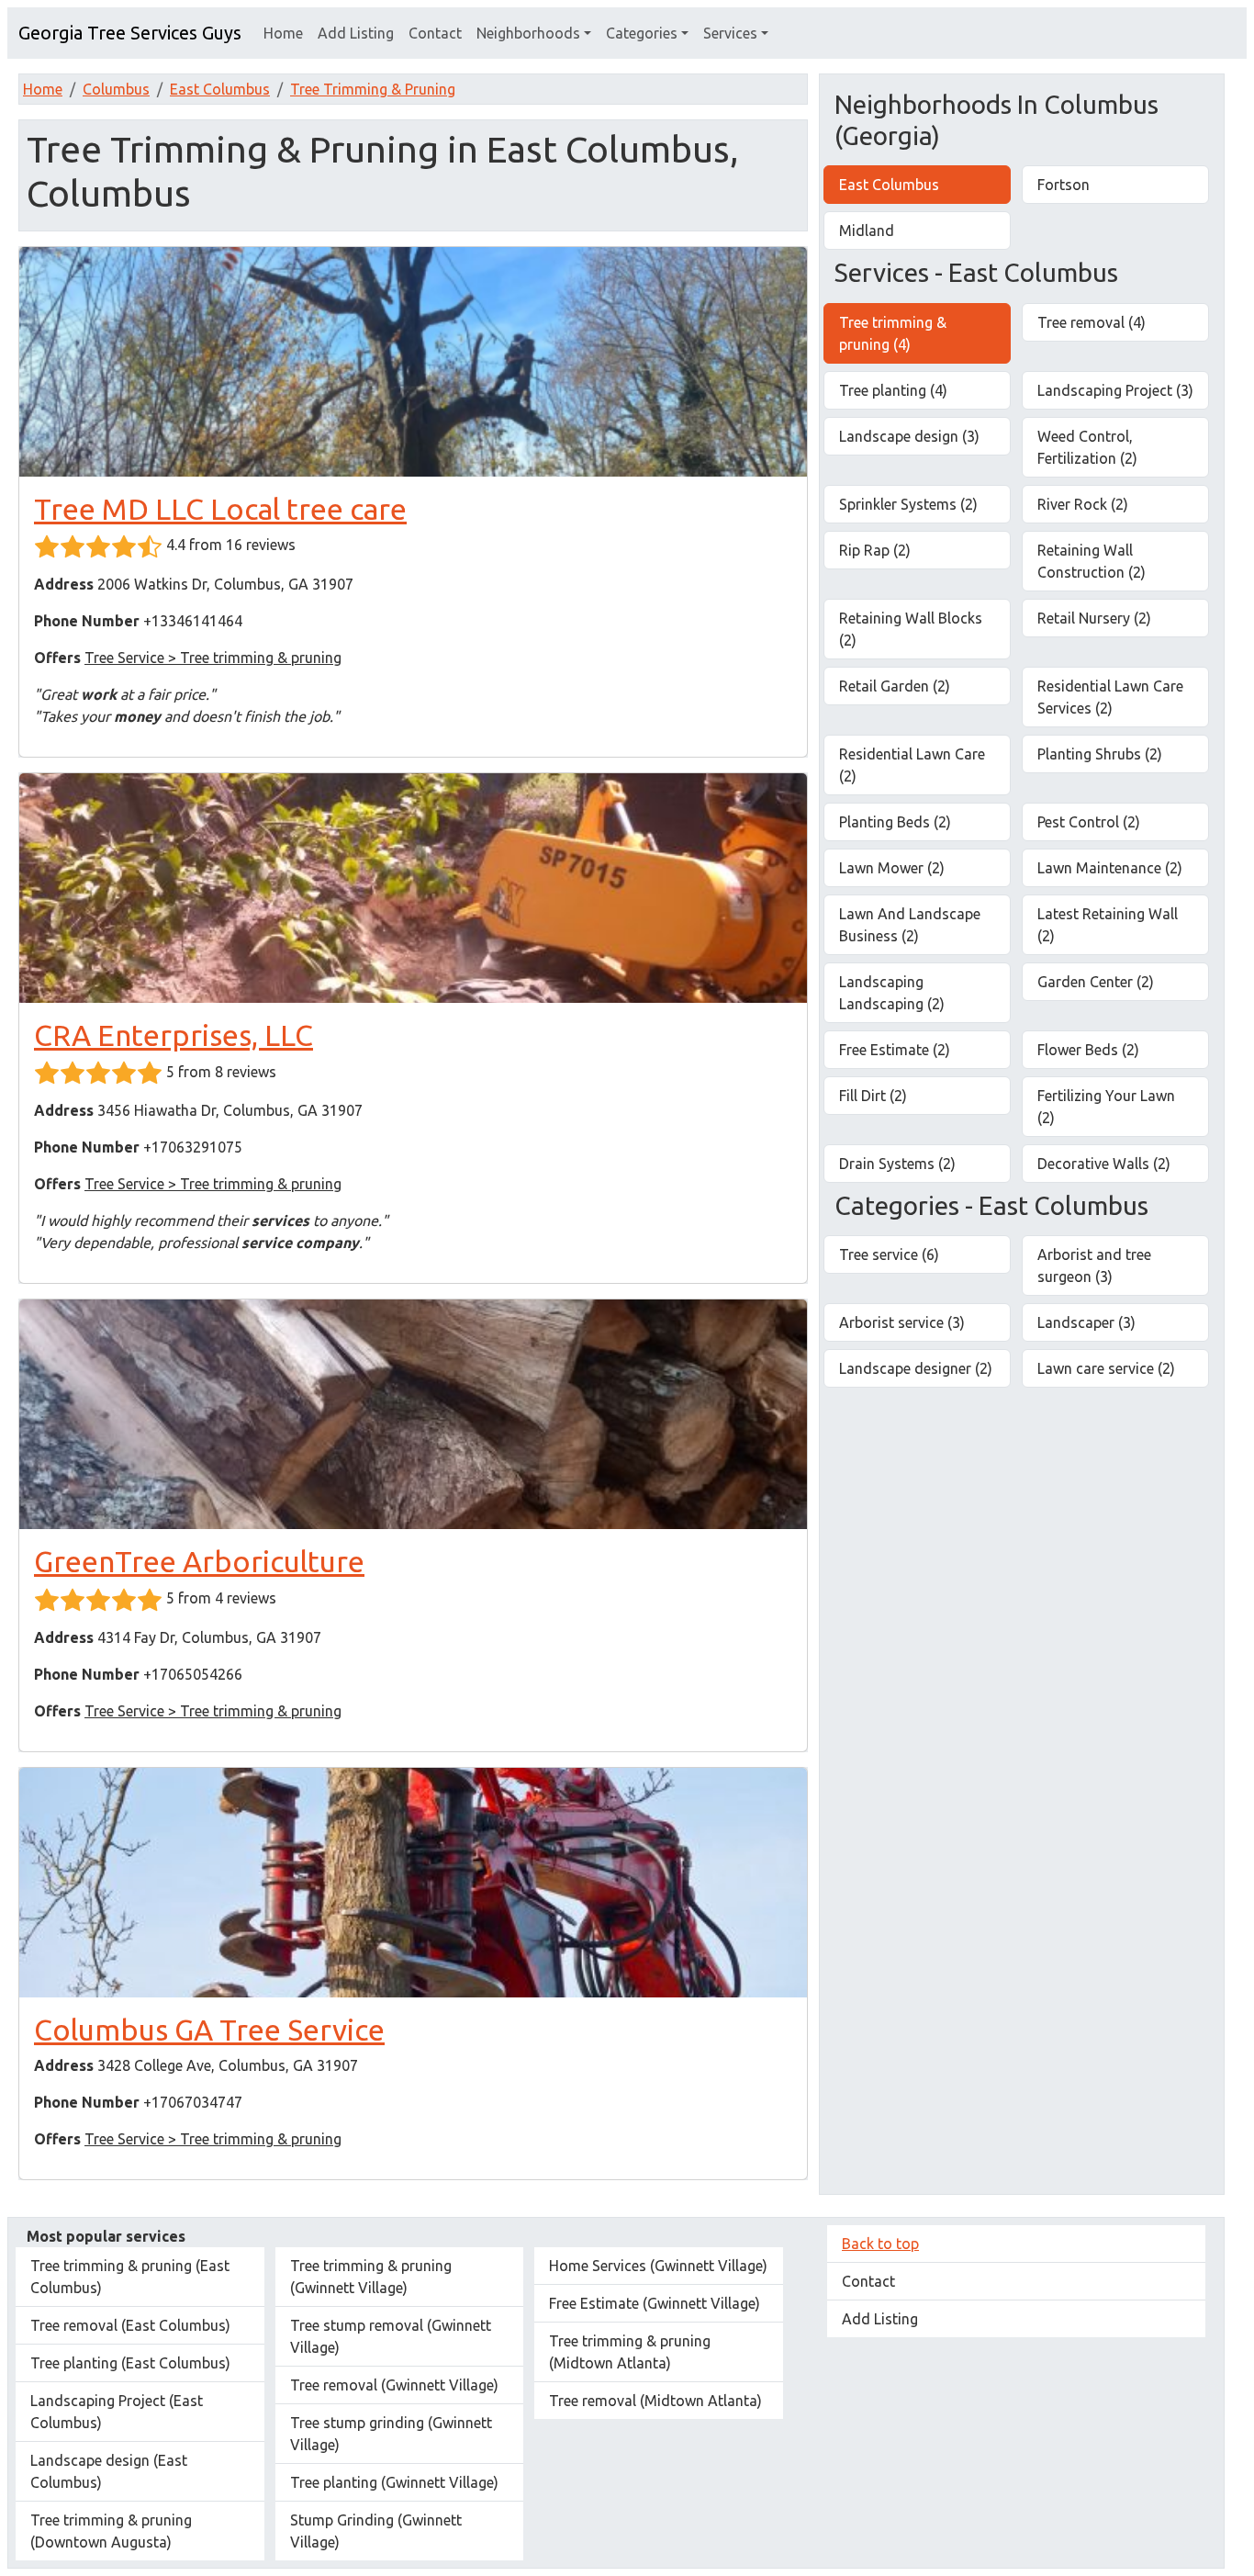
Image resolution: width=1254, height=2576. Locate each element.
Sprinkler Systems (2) (908, 504)
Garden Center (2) (1096, 982)
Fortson (1064, 185)
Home (283, 33)
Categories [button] (642, 33)
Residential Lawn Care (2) (912, 765)
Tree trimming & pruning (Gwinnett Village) (371, 2277)
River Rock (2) (1083, 504)
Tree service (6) (889, 1254)
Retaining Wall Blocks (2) (911, 629)
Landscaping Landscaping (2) (892, 993)
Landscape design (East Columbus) (109, 2471)
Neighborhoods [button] (528, 33)
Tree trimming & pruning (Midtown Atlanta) (630, 2352)
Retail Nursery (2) (1094, 618)
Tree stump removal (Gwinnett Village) (391, 2336)
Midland (867, 231)
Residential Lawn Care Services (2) (1110, 697)
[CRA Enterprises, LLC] (413, 888)
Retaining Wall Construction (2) (1092, 561)
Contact (435, 33)
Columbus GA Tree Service (209, 2030)
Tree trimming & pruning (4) (893, 333)
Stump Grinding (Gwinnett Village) (376, 2531)
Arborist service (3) (902, 1322)
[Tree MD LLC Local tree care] (413, 362)
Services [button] (730, 33)
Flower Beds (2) (1088, 1050)
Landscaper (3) (1086, 1322)
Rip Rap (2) (875, 550)
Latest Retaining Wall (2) (1108, 925)
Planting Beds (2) (895, 822)
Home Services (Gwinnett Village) (658, 2266)
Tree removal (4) (1092, 322)
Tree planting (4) (893, 390)
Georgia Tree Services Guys (130, 33)
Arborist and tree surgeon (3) (1094, 1266)
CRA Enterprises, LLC (174, 1035)
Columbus (116, 89)
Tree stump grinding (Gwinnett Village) (391, 2434)
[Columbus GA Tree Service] (413, 1883)
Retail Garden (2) (895, 686)
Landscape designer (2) (916, 1368)
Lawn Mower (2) (892, 868)
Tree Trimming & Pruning (373, 89)
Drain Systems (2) (897, 1164)
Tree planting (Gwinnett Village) (394, 2482)
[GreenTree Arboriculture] (413, 1414)
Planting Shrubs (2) (1100, 754)
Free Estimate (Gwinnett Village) (655, 2303)
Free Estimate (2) (895, 1050)
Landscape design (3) (909, 436)
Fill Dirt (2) (873, 1096)
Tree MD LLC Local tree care (220, 509)
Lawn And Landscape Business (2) (910, 925)
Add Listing (356, 33)
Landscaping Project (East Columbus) (117, 2412)
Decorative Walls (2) (1104, 1164)
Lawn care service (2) (1106, 1368)
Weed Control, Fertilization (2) (1087, 447)
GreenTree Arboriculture (199, 1561)
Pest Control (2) (1089, 822)
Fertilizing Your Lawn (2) (1106, 1107)
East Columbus (220, 89)
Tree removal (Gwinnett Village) (394, 2385)
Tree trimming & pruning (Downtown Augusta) (111, 2531)
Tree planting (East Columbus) (130, 2363)
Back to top (880, 2244)
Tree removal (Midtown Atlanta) (655, 2401)
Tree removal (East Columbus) (130, 2325)
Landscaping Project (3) (1115, 390)
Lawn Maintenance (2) (1110, 868)
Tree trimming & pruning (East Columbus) (130, 2277)
